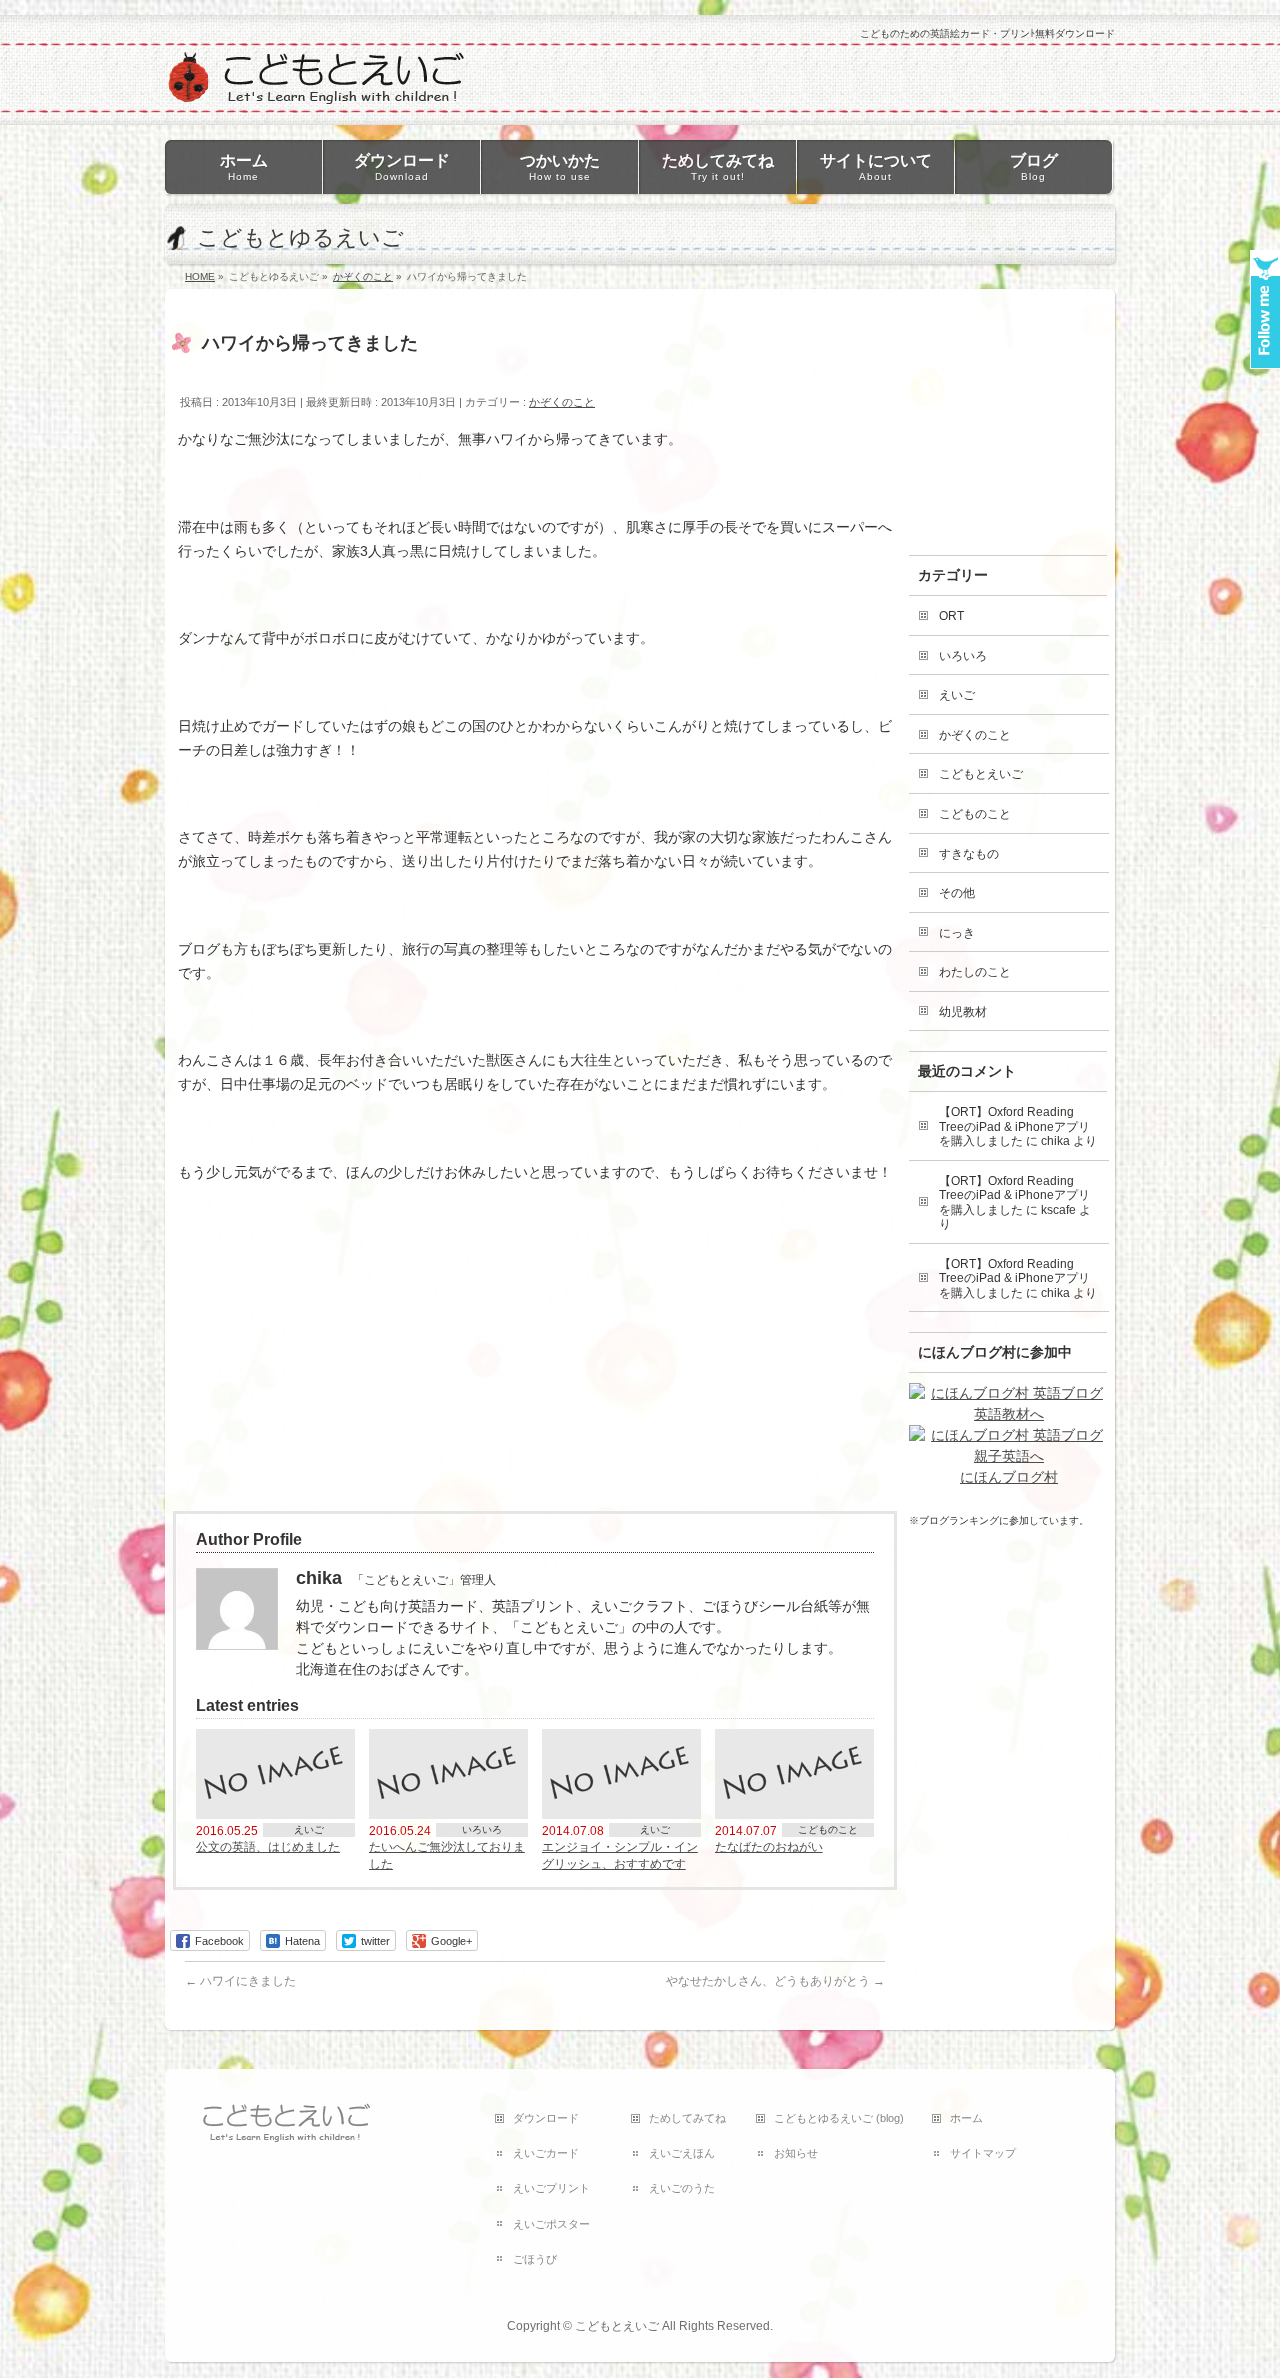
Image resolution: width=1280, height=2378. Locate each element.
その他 (957, 893)
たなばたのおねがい (769, 1846)
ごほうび (535, 2259)
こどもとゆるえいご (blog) (839, 2118)
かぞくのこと (562, 402)
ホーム (966, 2118)
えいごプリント (551, 2188)
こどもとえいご (981, 774)
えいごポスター (551, 2224)
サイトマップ (983, 2153)
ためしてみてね (687, 2118)
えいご (309, 1829)
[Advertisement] (323, 1350)
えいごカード (546, 2153)
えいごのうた (682, 2188)
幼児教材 (963, 1012)
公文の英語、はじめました (268, 1846)
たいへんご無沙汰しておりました (447, 1854)
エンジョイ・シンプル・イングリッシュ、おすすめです (620, 1854)
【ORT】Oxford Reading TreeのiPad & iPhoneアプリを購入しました (1014, 1126)
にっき (957, 933)
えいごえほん (682, 2153)
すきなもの (969, 854)
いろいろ (482, 1829)
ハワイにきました (240, 1981)
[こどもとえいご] (315, 83)
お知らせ (796, 2153)
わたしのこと (975, 972)
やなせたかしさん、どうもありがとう (775, 1981)
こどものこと (828, 1829)
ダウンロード (546, 2118)
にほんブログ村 (1009, 1477)
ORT (951, 616)
